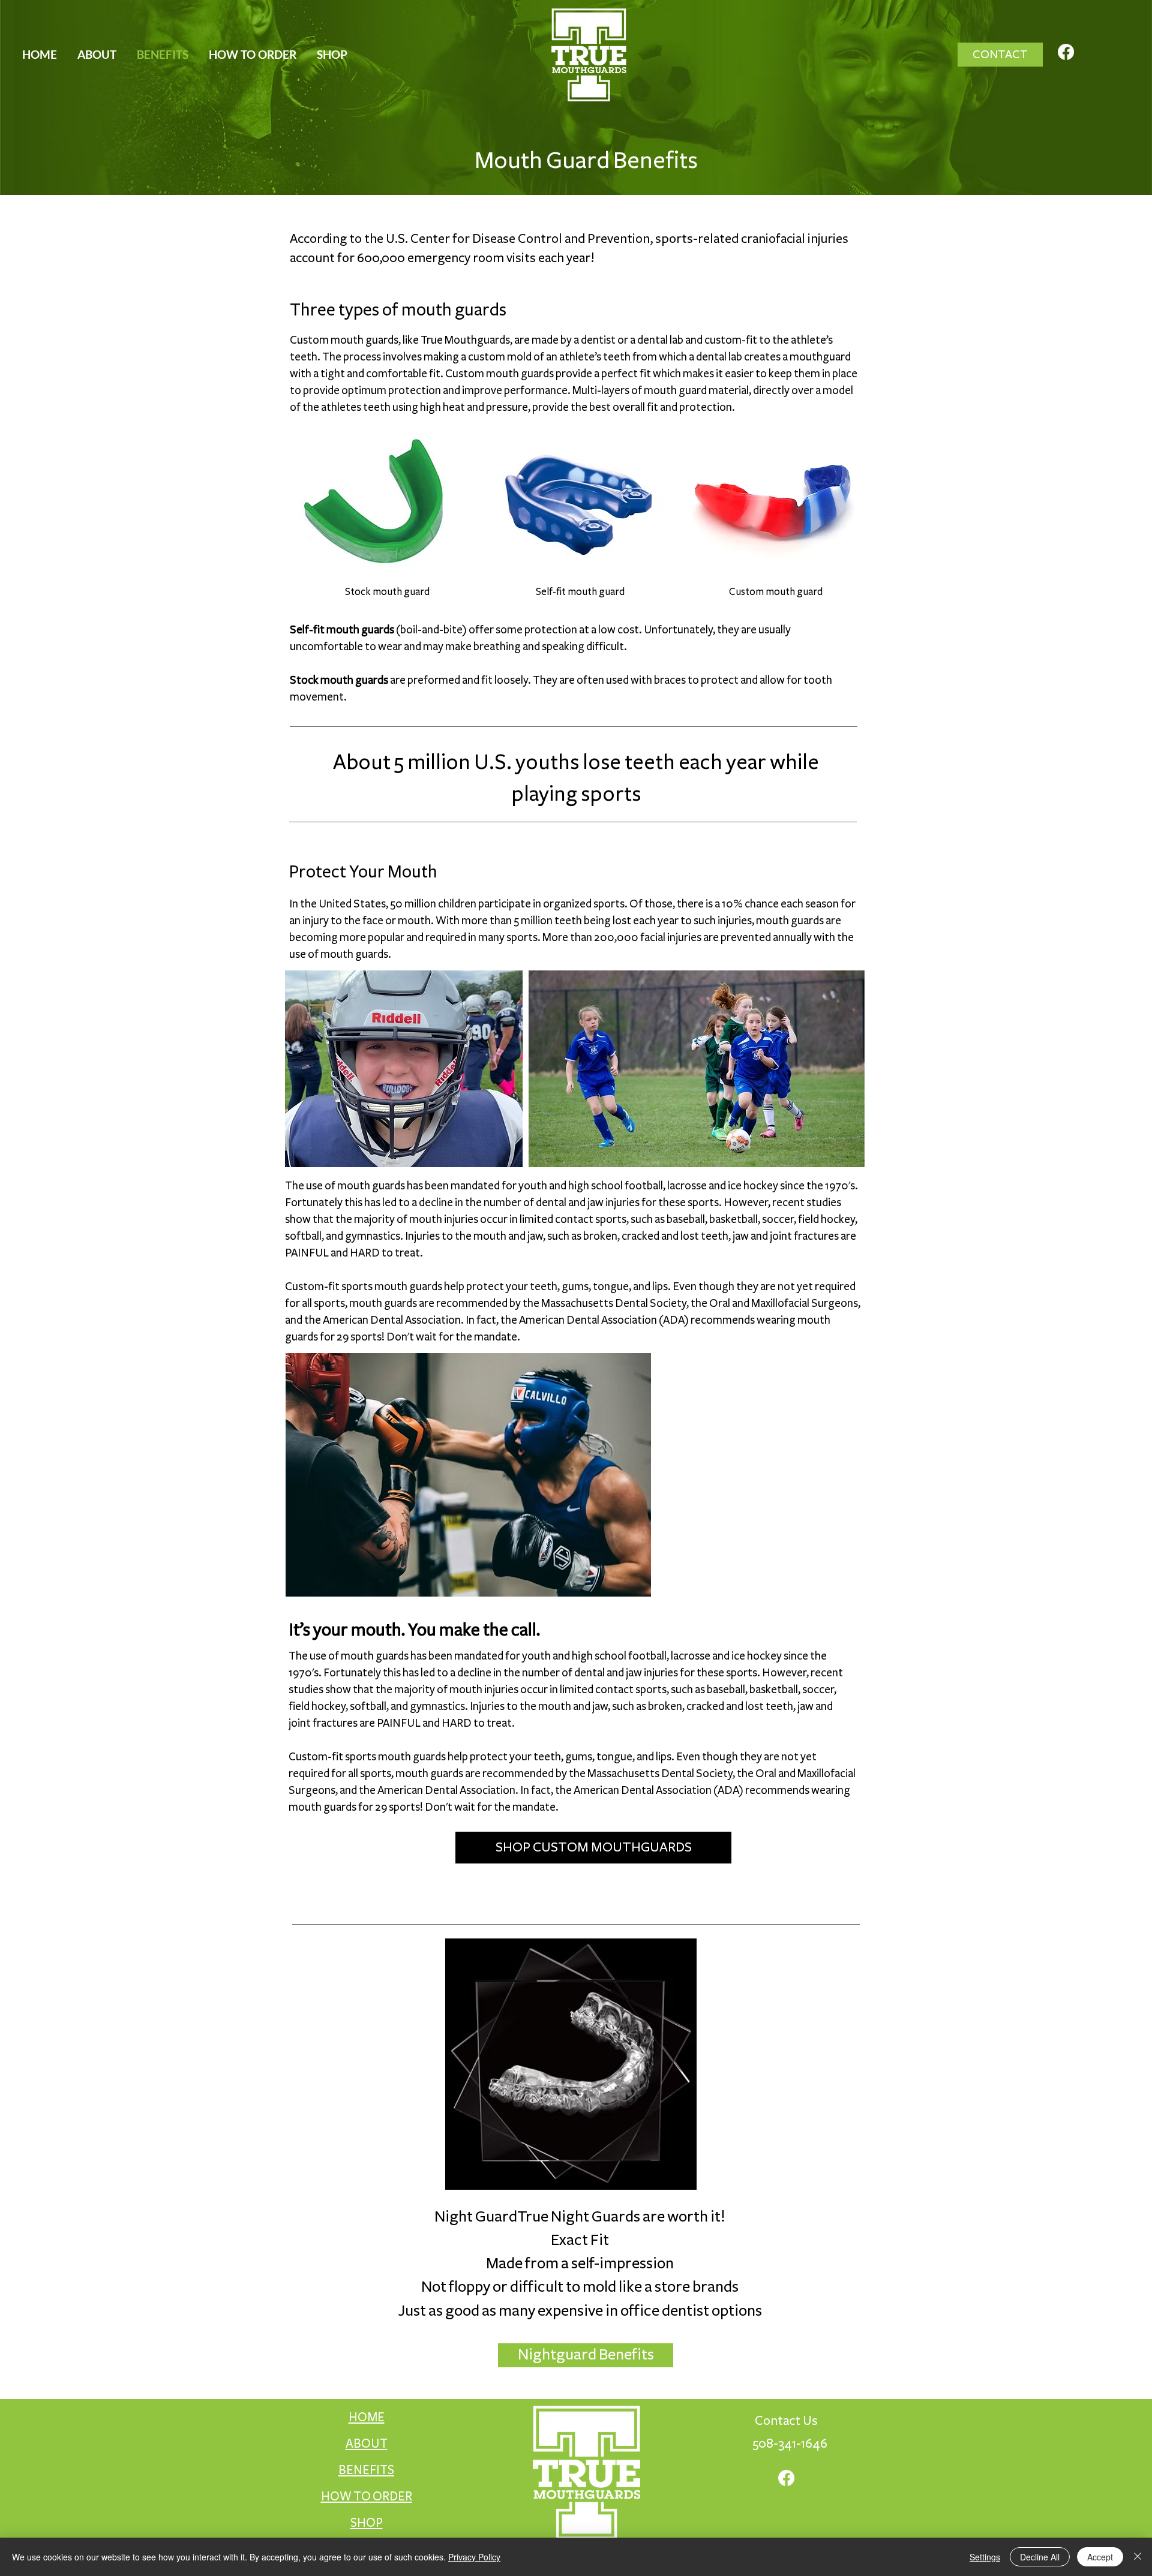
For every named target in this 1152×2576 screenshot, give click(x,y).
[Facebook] (1066, 52)
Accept (1100, 2557)
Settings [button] (985, 2557)
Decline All (1040, 2557)
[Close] (1138, 2557)
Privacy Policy (474, 2557)
